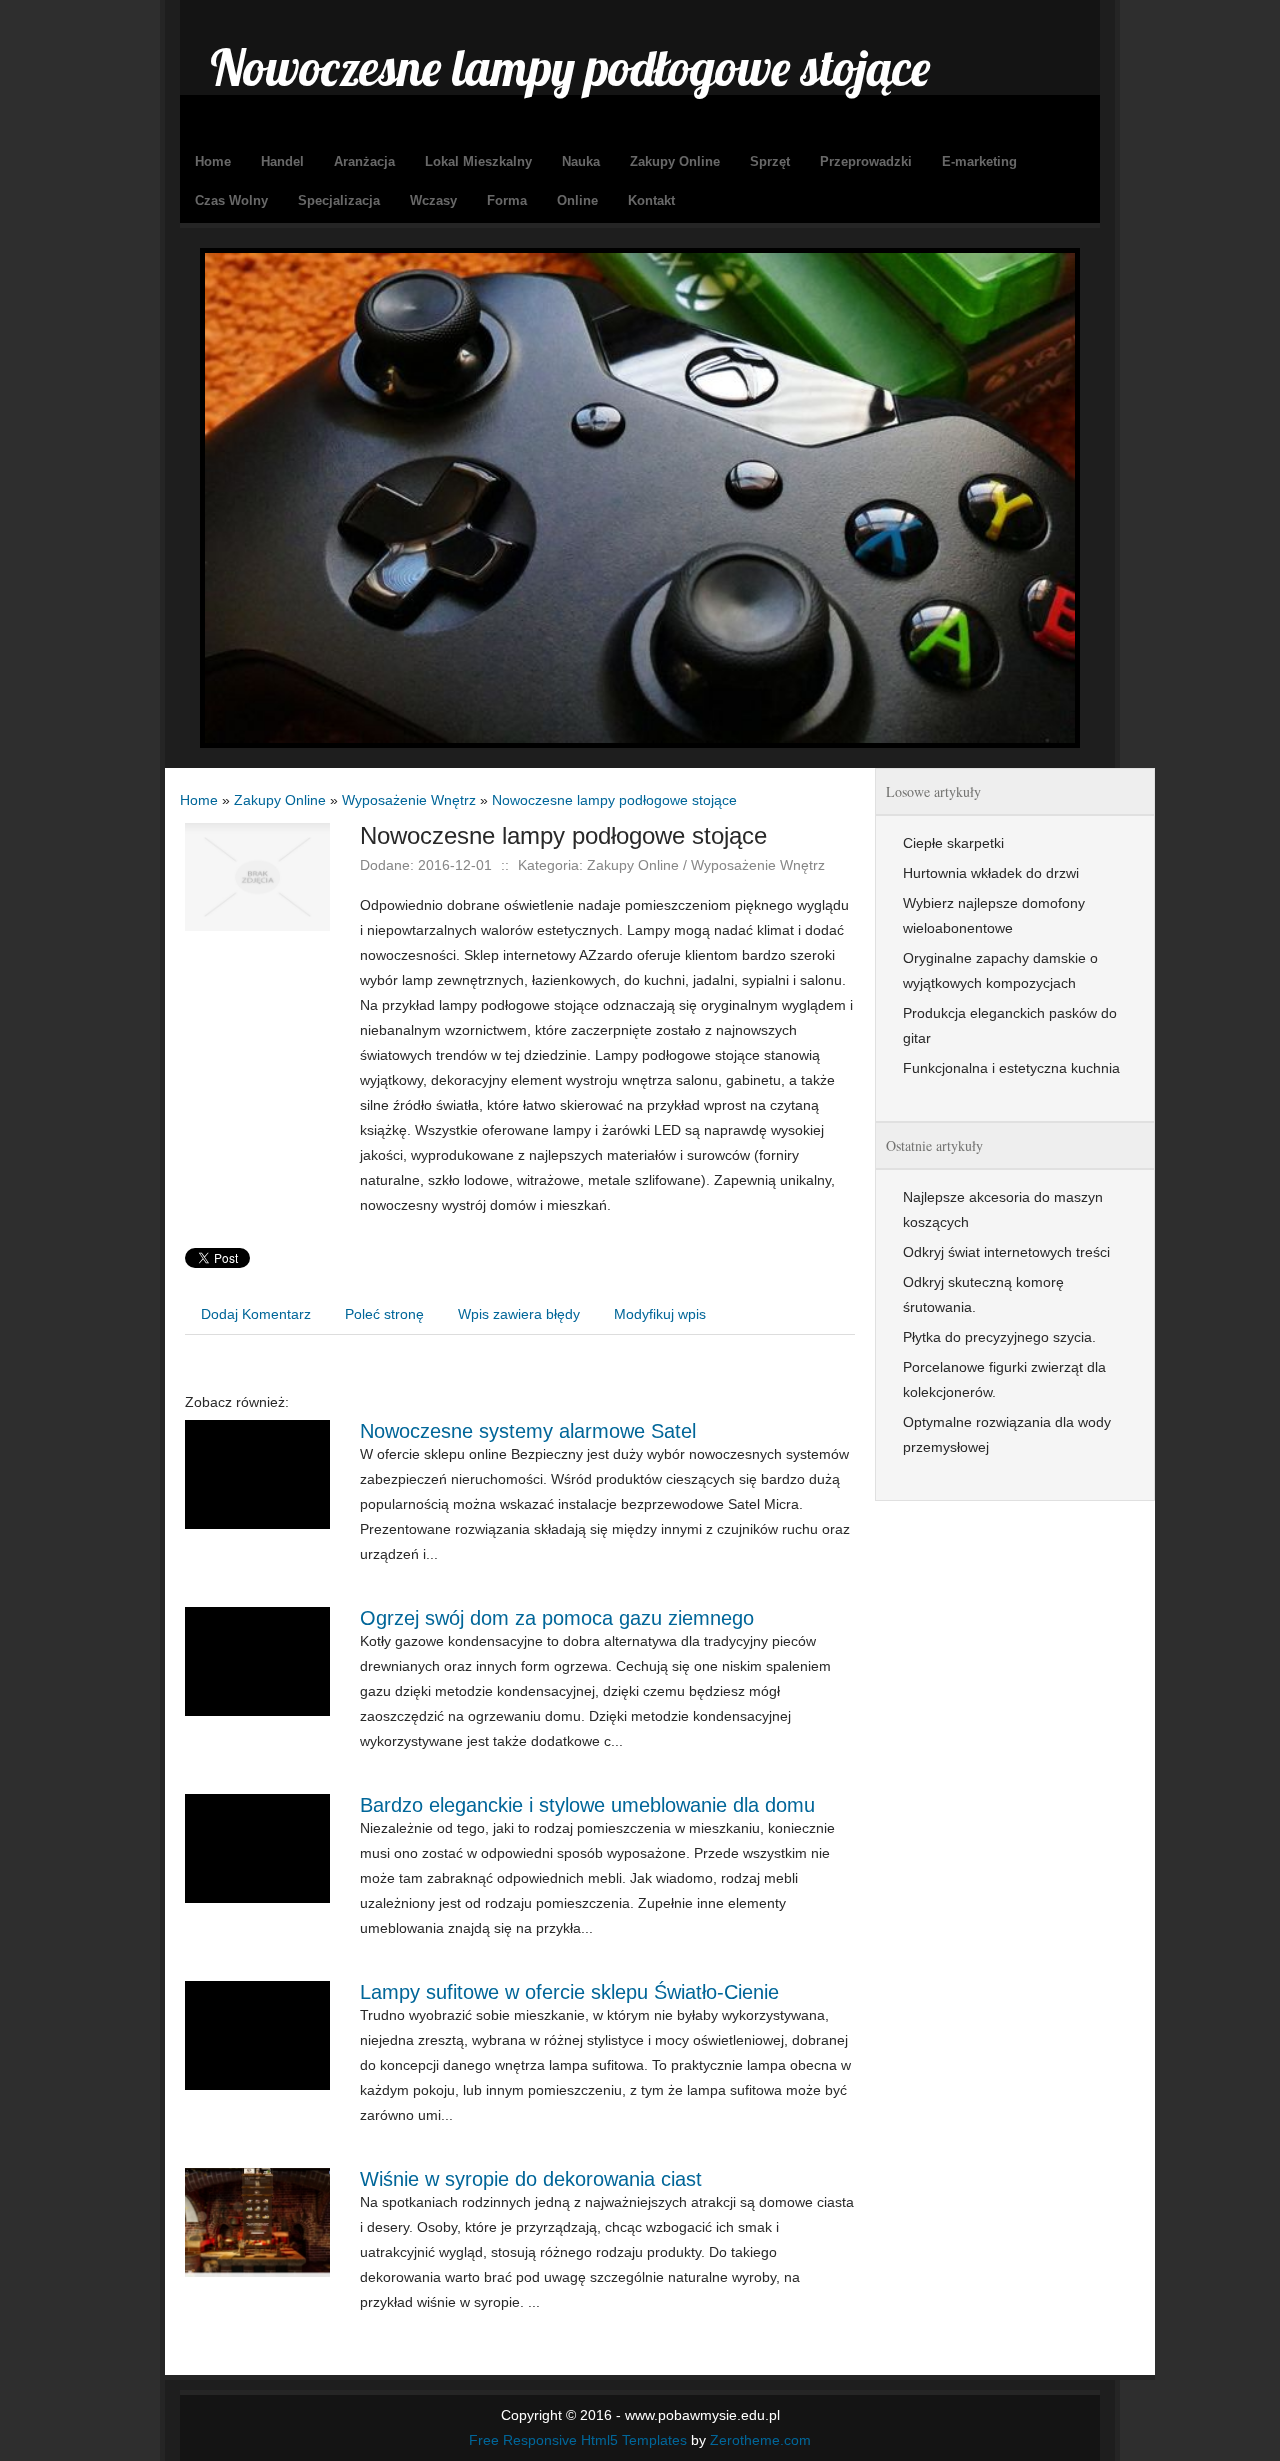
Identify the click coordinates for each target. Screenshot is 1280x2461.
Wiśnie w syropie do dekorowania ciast (531, 2179)
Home (199, 800)
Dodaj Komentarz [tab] (256, 1314)
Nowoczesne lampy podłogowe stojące (614, 800)
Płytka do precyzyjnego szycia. (999, 1337)
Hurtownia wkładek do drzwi (991, 873)
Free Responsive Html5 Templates (578, 2440)
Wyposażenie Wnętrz (409, 800)
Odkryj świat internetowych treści (1006, 1252)
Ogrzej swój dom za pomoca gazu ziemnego (557, 1618)
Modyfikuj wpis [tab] (660, 1314)
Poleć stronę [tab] (384, 1314)
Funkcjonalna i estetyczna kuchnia (1011, 1068)
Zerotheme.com (760, 2440)
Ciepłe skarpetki (953, 843)
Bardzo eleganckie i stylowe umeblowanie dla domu (587, 1805)
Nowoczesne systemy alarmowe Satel (528, 1431)
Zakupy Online (280, 800)
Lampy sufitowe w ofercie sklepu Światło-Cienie (569, 1992)
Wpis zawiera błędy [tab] (519, 1314)
